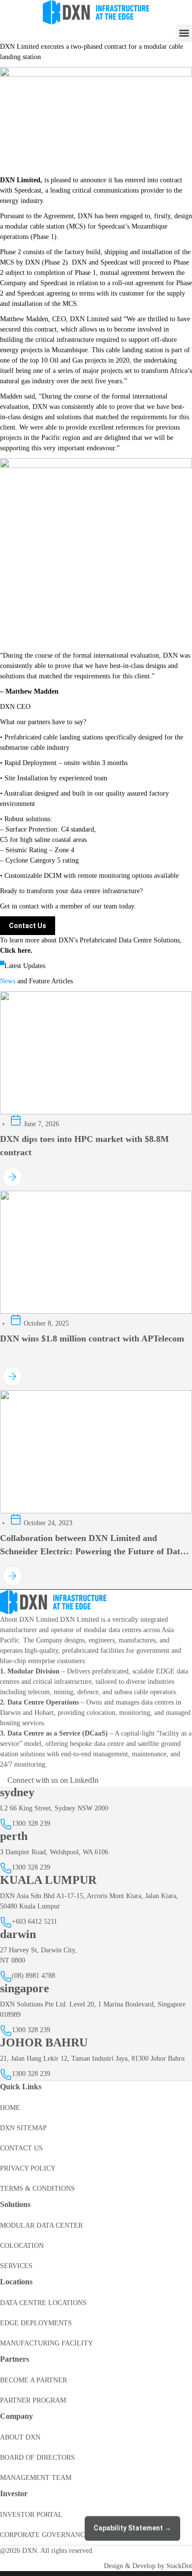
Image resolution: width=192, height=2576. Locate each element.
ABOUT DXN (20, 2437)
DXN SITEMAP (23, 2128)
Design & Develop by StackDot (148, 2566)
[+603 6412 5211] (6, 1925)
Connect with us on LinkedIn (53, 1780)
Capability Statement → (132, 2527)
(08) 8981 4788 (33, 1976)
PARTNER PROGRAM (33, 2400)
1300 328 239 (31, 1823)
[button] (184, 33)
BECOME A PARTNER (33, 2380)
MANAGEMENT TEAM (36, 2478)
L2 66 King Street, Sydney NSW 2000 (54, 1808)
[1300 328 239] (6, 1827)
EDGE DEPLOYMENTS (36, 2323)
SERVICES (16, 2266)
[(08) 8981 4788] (6, 1979)
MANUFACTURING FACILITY (47, 2343)
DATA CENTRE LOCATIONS (43, 2303)
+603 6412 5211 (34, 1922)
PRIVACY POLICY (28, 2168)
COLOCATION (22, 2246)
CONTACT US (21, 2148)
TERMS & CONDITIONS (37, 2189)
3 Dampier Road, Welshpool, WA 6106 (54, 1852)
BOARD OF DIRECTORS (37, 2458)
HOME (10, 2108)
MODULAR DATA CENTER (41, 2225)
